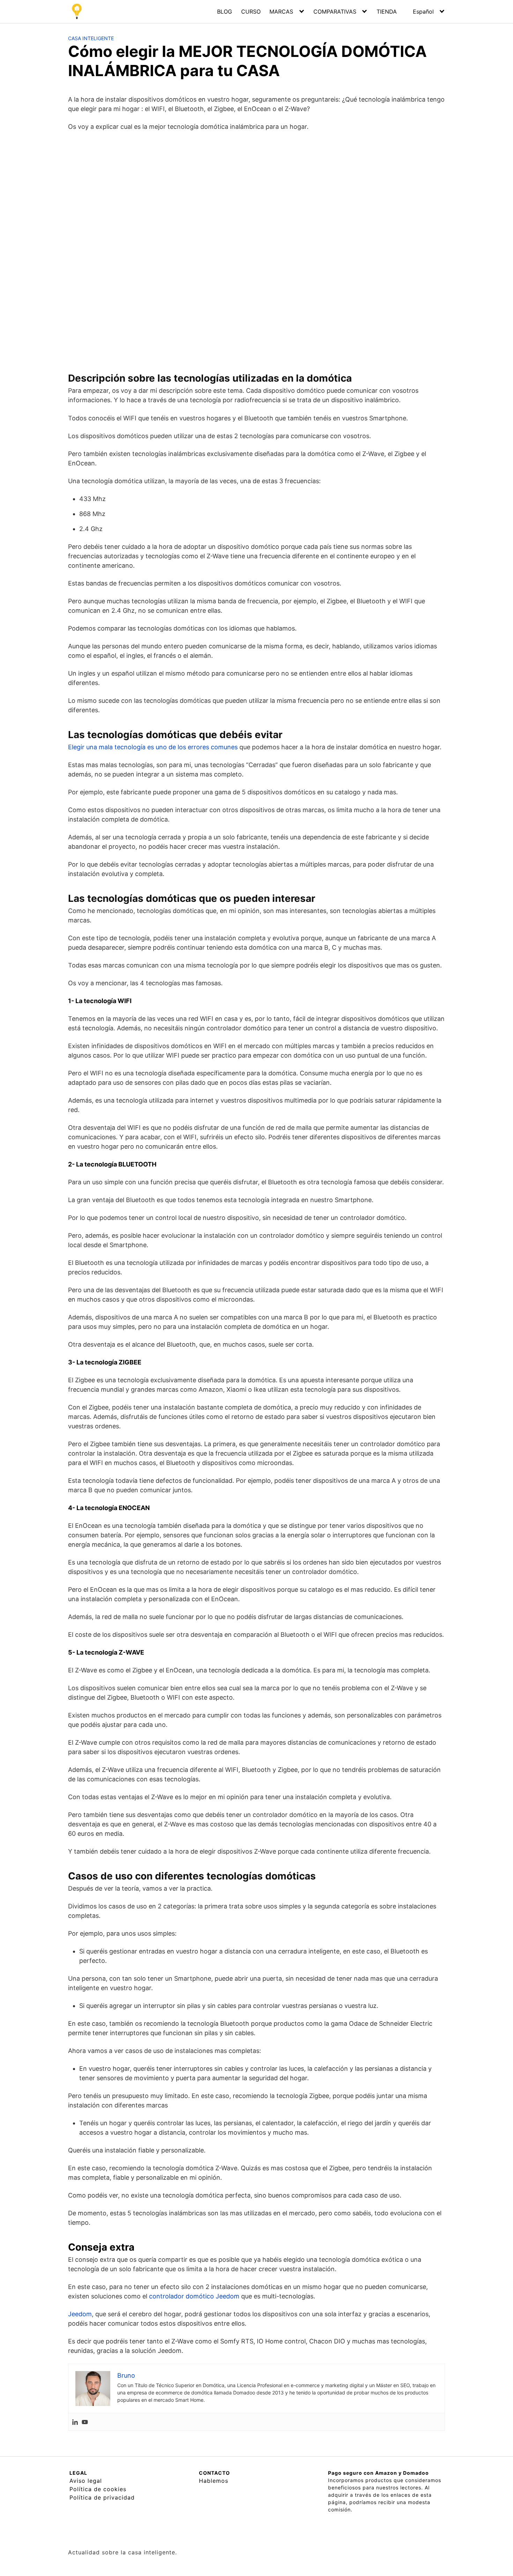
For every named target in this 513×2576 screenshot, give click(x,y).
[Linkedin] (75, 2422)
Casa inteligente (91, 38)
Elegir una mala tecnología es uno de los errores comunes (153, 747)
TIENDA (387, 12)
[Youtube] (85, 2422)
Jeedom (80, 2314)
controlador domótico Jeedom (194, 2296)
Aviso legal (86, 2481)
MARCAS (281, 12)
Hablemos (214, 2481)
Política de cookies (98, 2489)
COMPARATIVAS (335, 12)
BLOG (225, 12)
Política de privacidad (102, 2497)
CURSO (251, 12)
